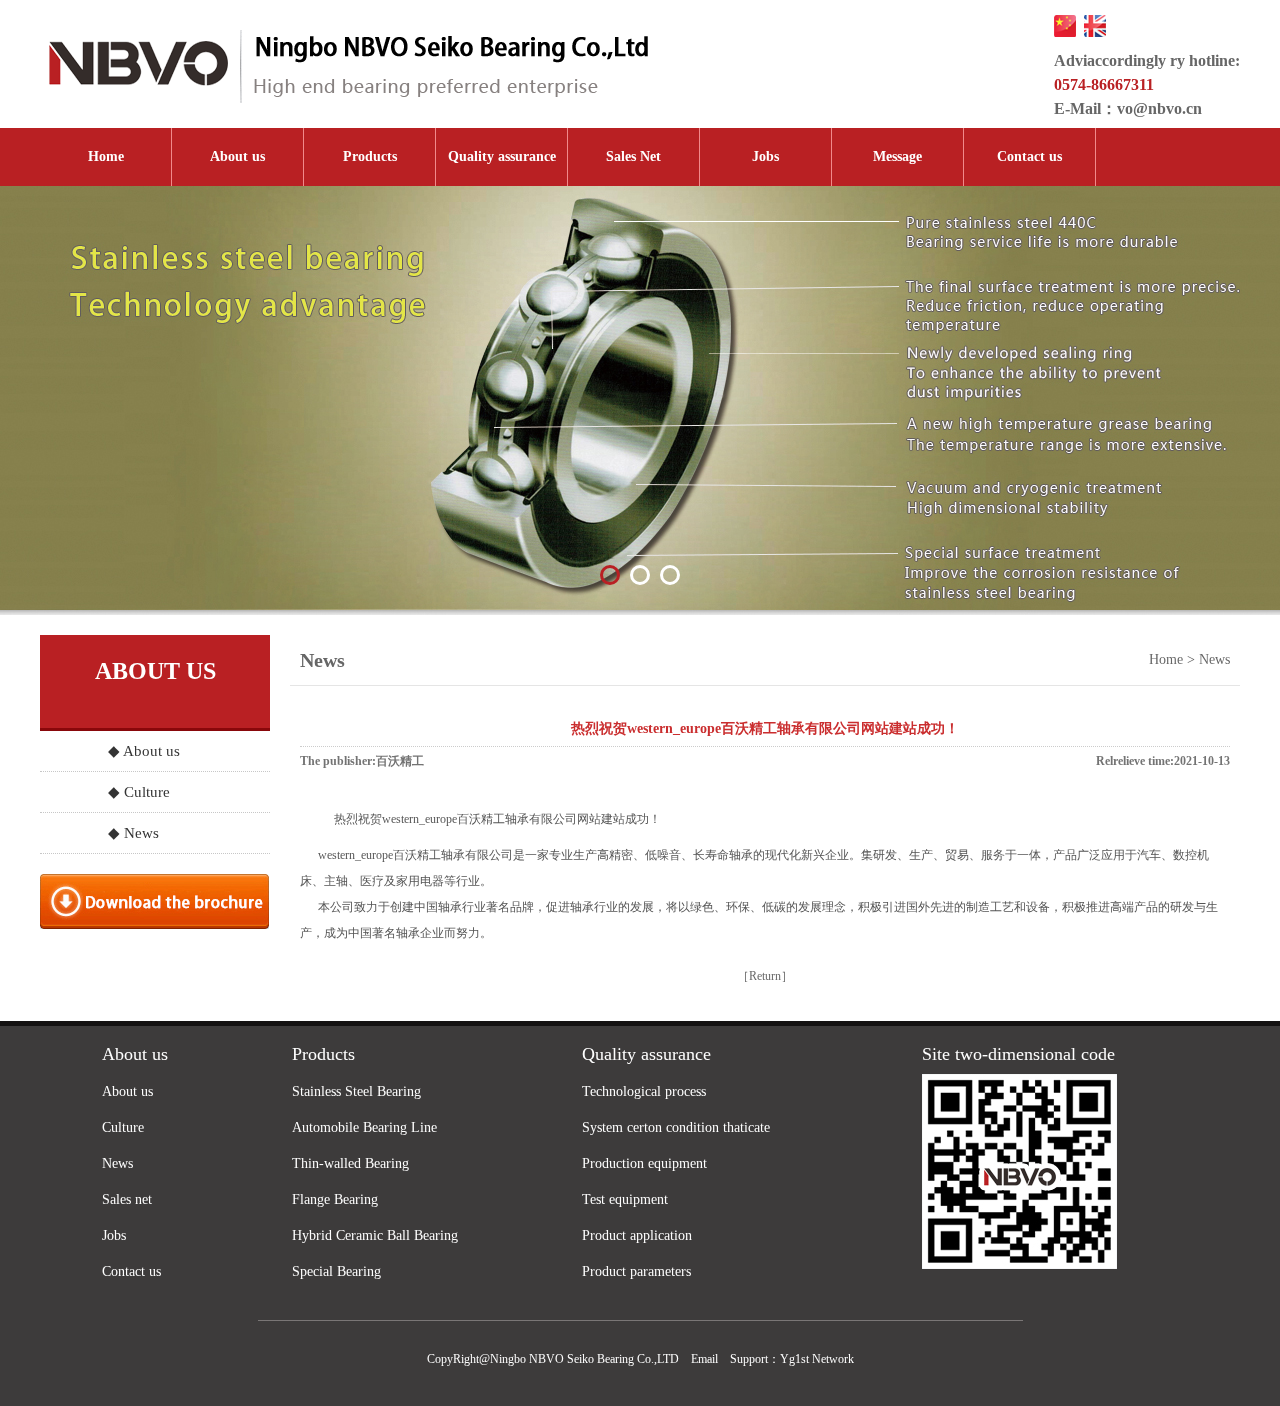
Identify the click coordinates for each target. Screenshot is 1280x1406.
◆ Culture (139, 792)
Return (765, 976)
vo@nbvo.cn (1159, 108)
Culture (123, 1127)
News (117, 1163)
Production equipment (644, 1163)
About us (237, 156)
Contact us (1029, 156)
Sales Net (633, 156)
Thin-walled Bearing (350, 1163)
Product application (637, 1235)
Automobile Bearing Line (364, 1127)
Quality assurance (502, 156)
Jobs (765, 156)
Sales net (127, 1199)
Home (106, 156)
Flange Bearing (335, 1199)
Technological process (644, 1091)
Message (897, 156)
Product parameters (636, 1271)
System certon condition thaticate (676, 1127)
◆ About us (144, 751)
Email (704, 1359)
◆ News (133, 833)
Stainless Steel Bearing (356, 1091)
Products (370, 156)
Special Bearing (336, 1271)
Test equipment (625, 1199)
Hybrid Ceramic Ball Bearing (375, 1235)
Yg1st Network (817, 1359)
